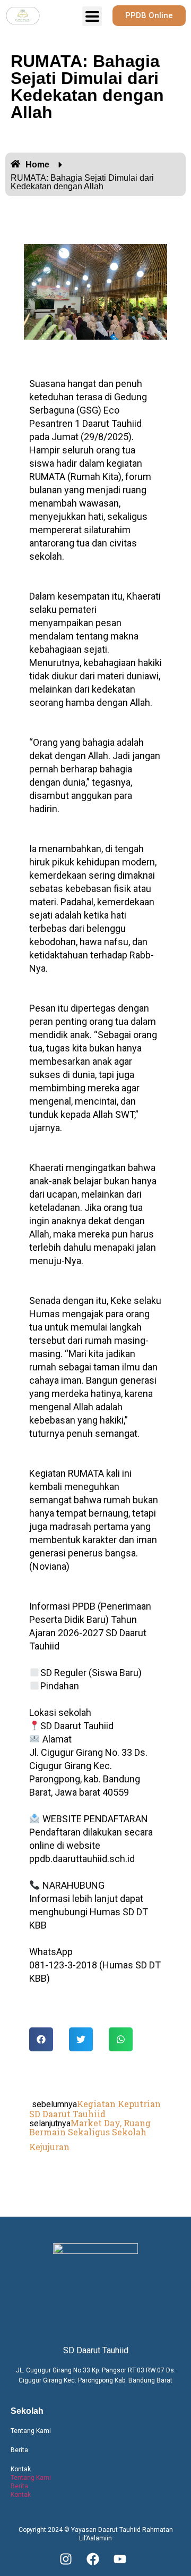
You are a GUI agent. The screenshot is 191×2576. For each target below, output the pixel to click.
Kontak (21, 2469)
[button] (41, 2039)
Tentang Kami (31, 2431)
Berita (19, 2450)
